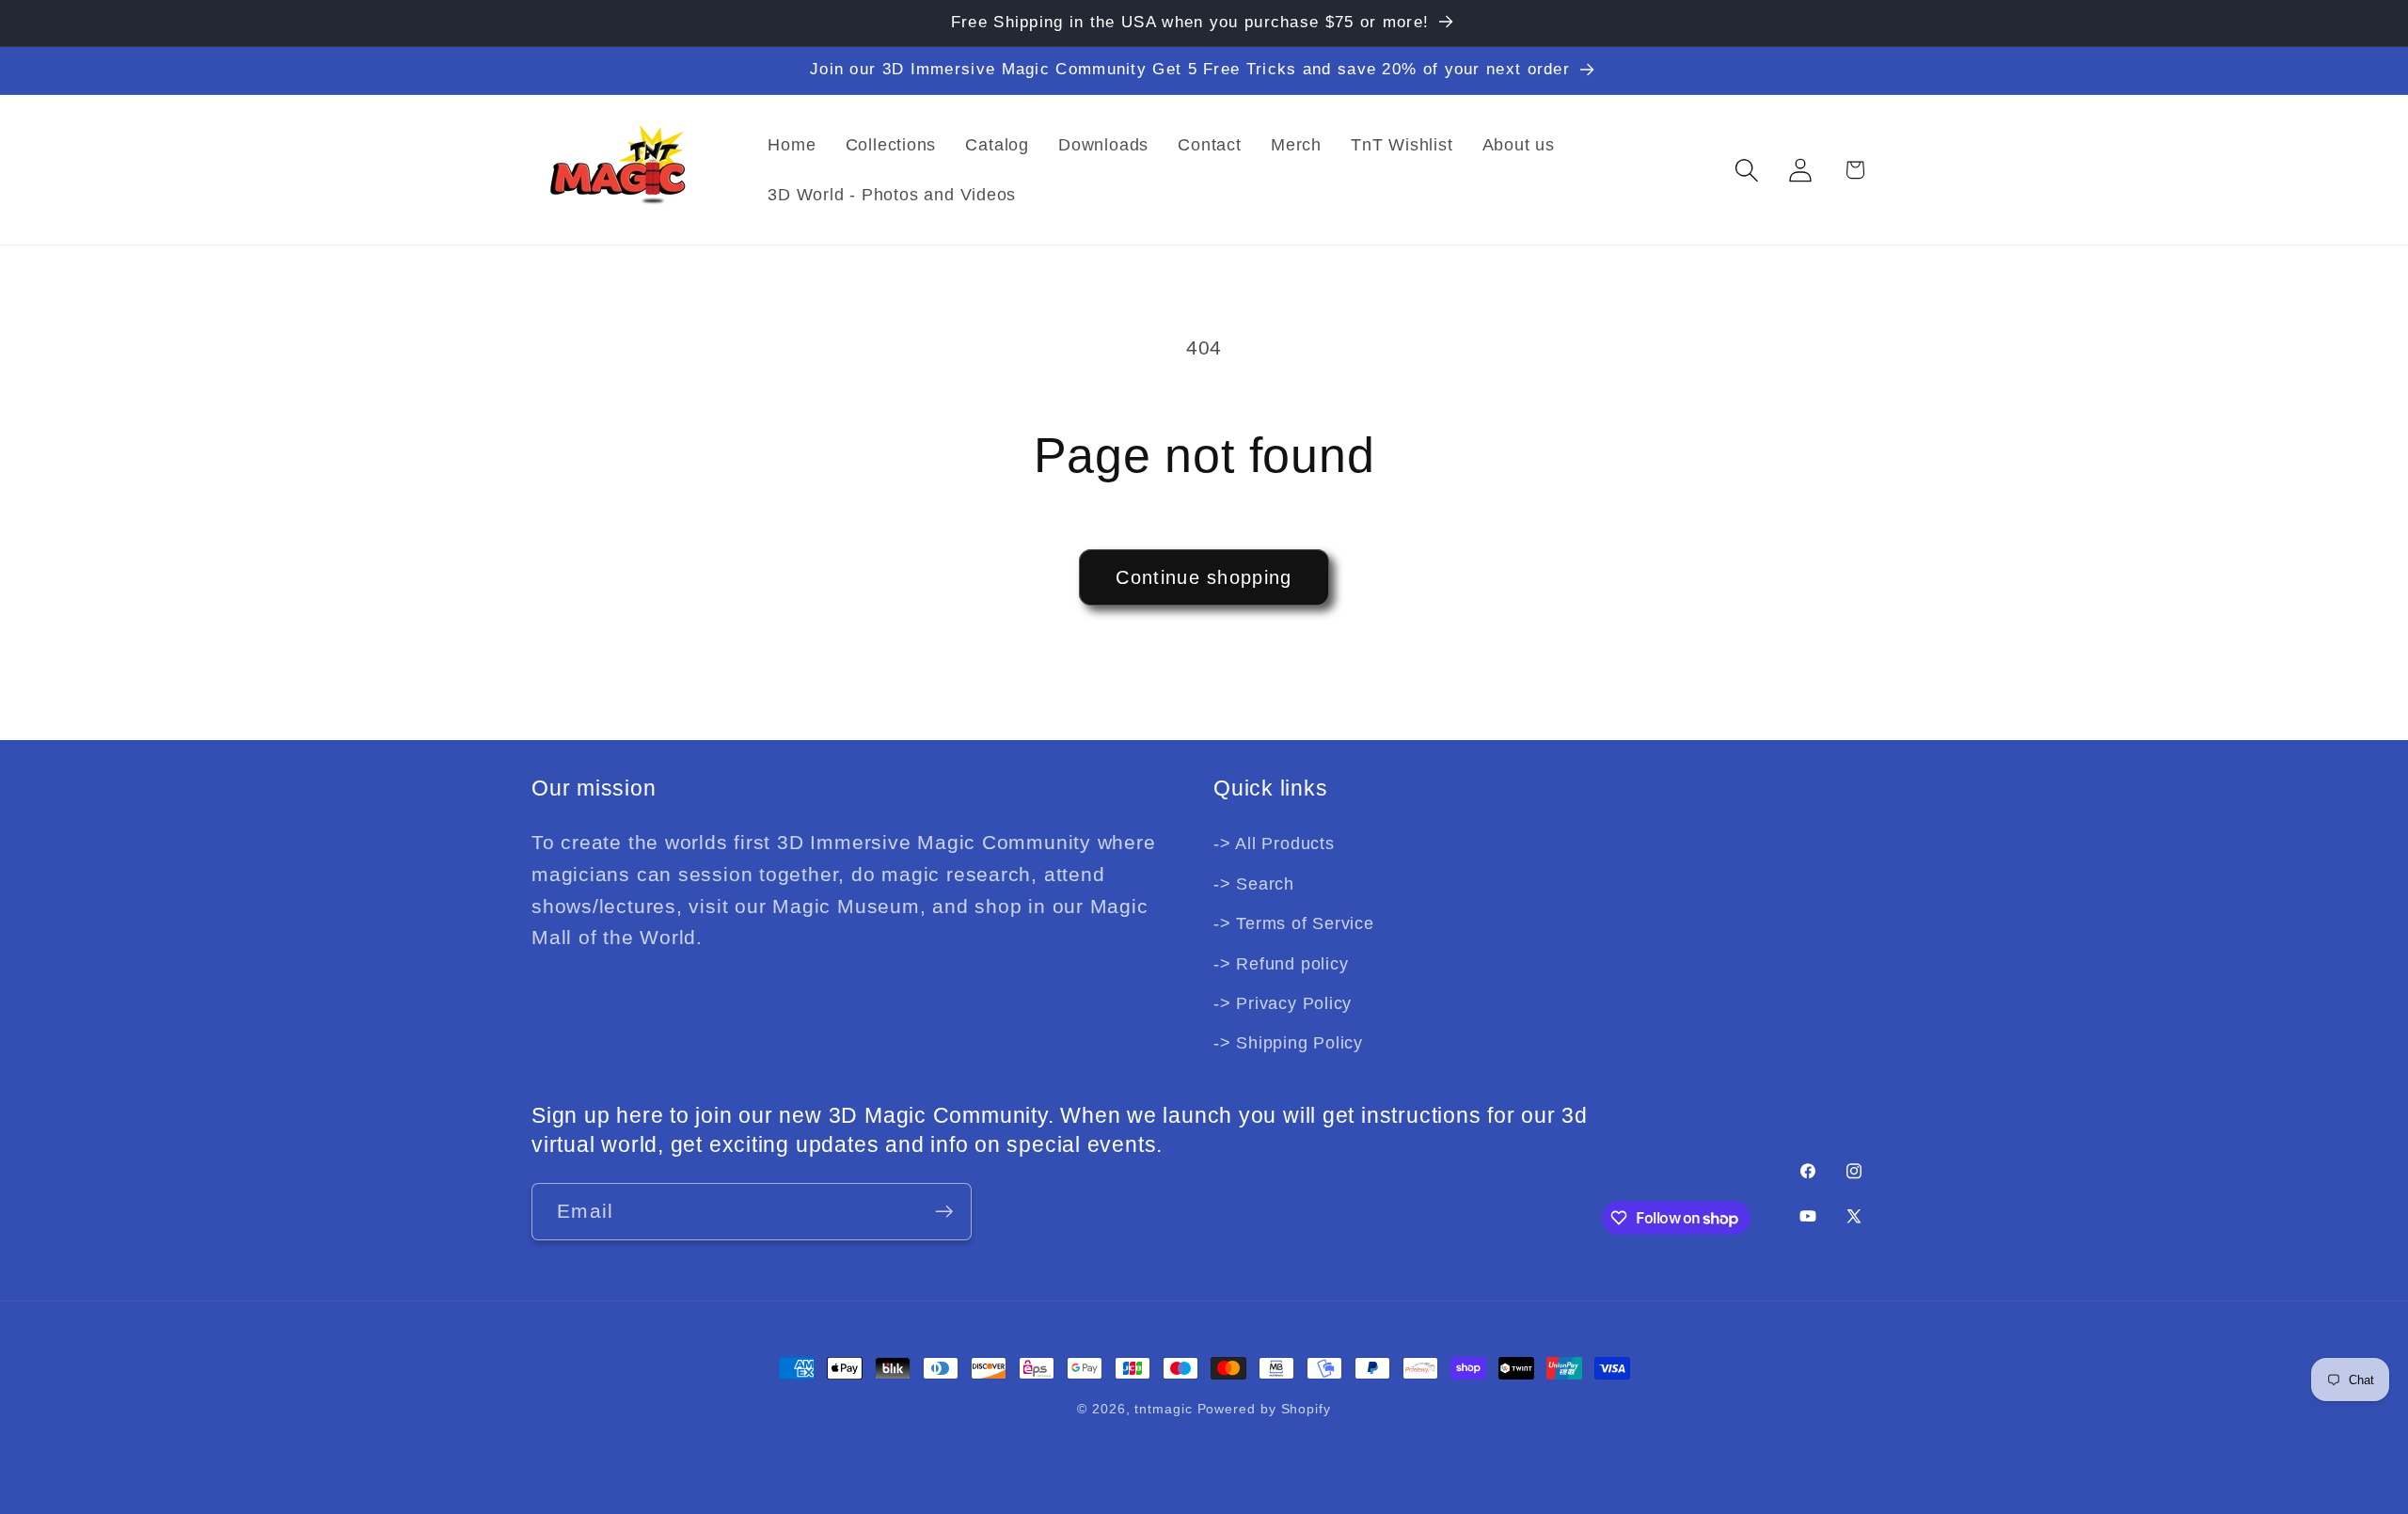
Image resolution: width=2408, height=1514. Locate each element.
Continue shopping (1204, 577)
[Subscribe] (944, 1212)
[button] (1747, 170)
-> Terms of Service (1294, 924)
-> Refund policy (1281, 964)
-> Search (1254, 884)
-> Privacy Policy (1283, 1003)
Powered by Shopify (1264, 1409)
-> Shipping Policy (1288, 1044)
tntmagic (1163, 1409)
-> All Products (1274, 844)
